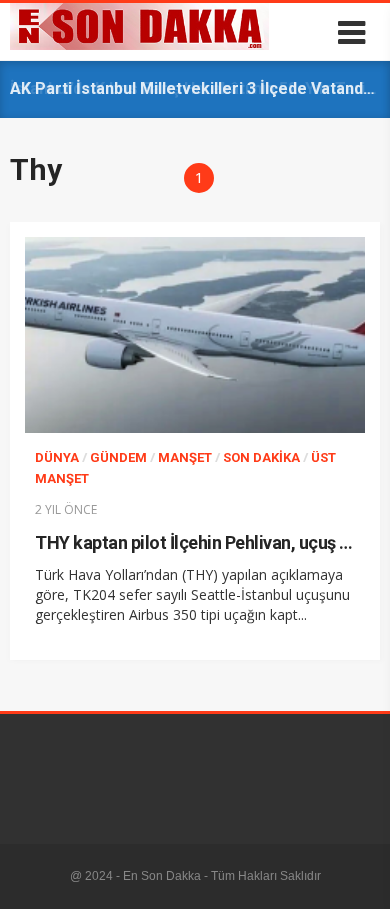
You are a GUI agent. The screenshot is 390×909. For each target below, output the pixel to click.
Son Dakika (261, 457)
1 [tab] (199, 177)
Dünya (57, 457)
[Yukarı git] (355, 874)
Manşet (185, 457)
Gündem (118, 457)
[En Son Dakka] (139, 45)
